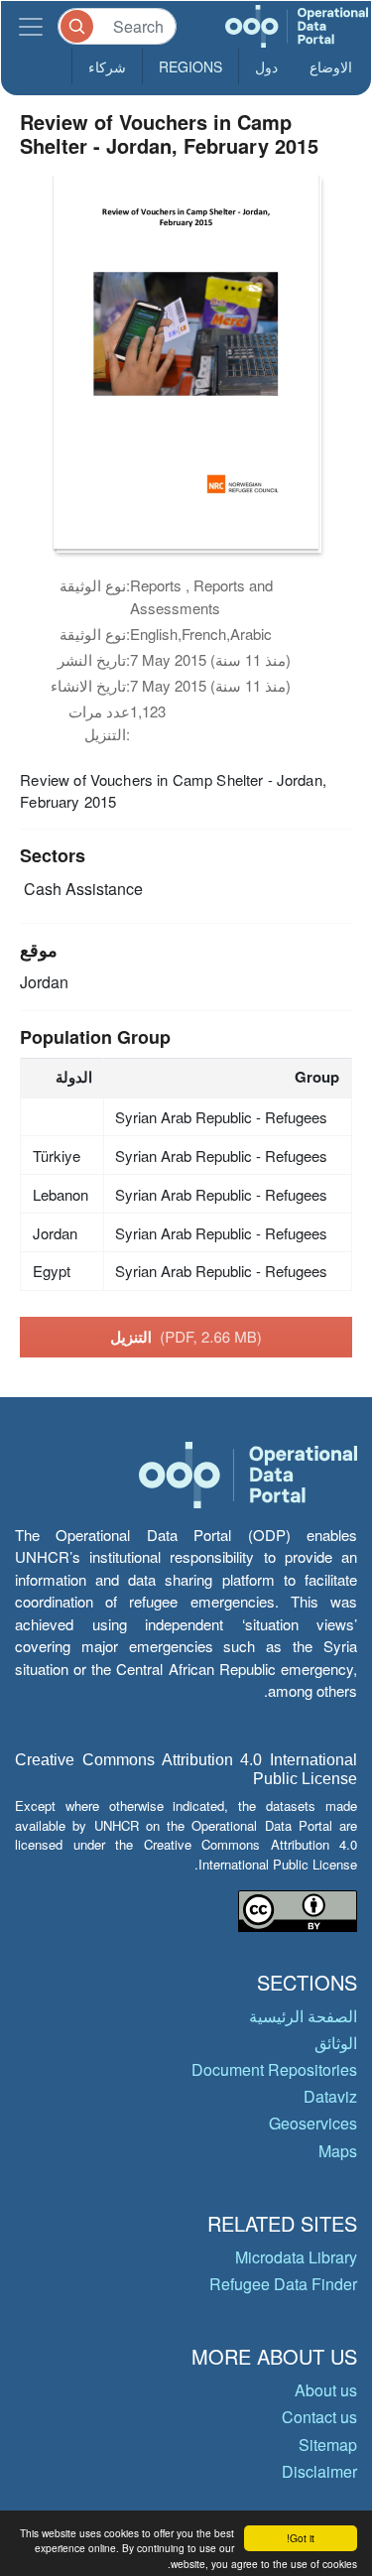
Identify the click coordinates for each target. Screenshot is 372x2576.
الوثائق (336, 2043)
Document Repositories (274, 2069)
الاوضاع (331, 66)
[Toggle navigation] (31, 26)
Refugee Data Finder (283, 2284)
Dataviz (330, 2096)
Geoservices (313, 2123)
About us (326, 2390)
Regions (190, 66)
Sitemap (328, 2445)
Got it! (301, 2538)
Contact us (319, 2417)
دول (266, 66)
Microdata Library (296, 2257)
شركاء (107, 66)
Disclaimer (319, 2471)
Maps (338, 2151)
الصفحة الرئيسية (303, 2016)
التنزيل (186, 1337)
